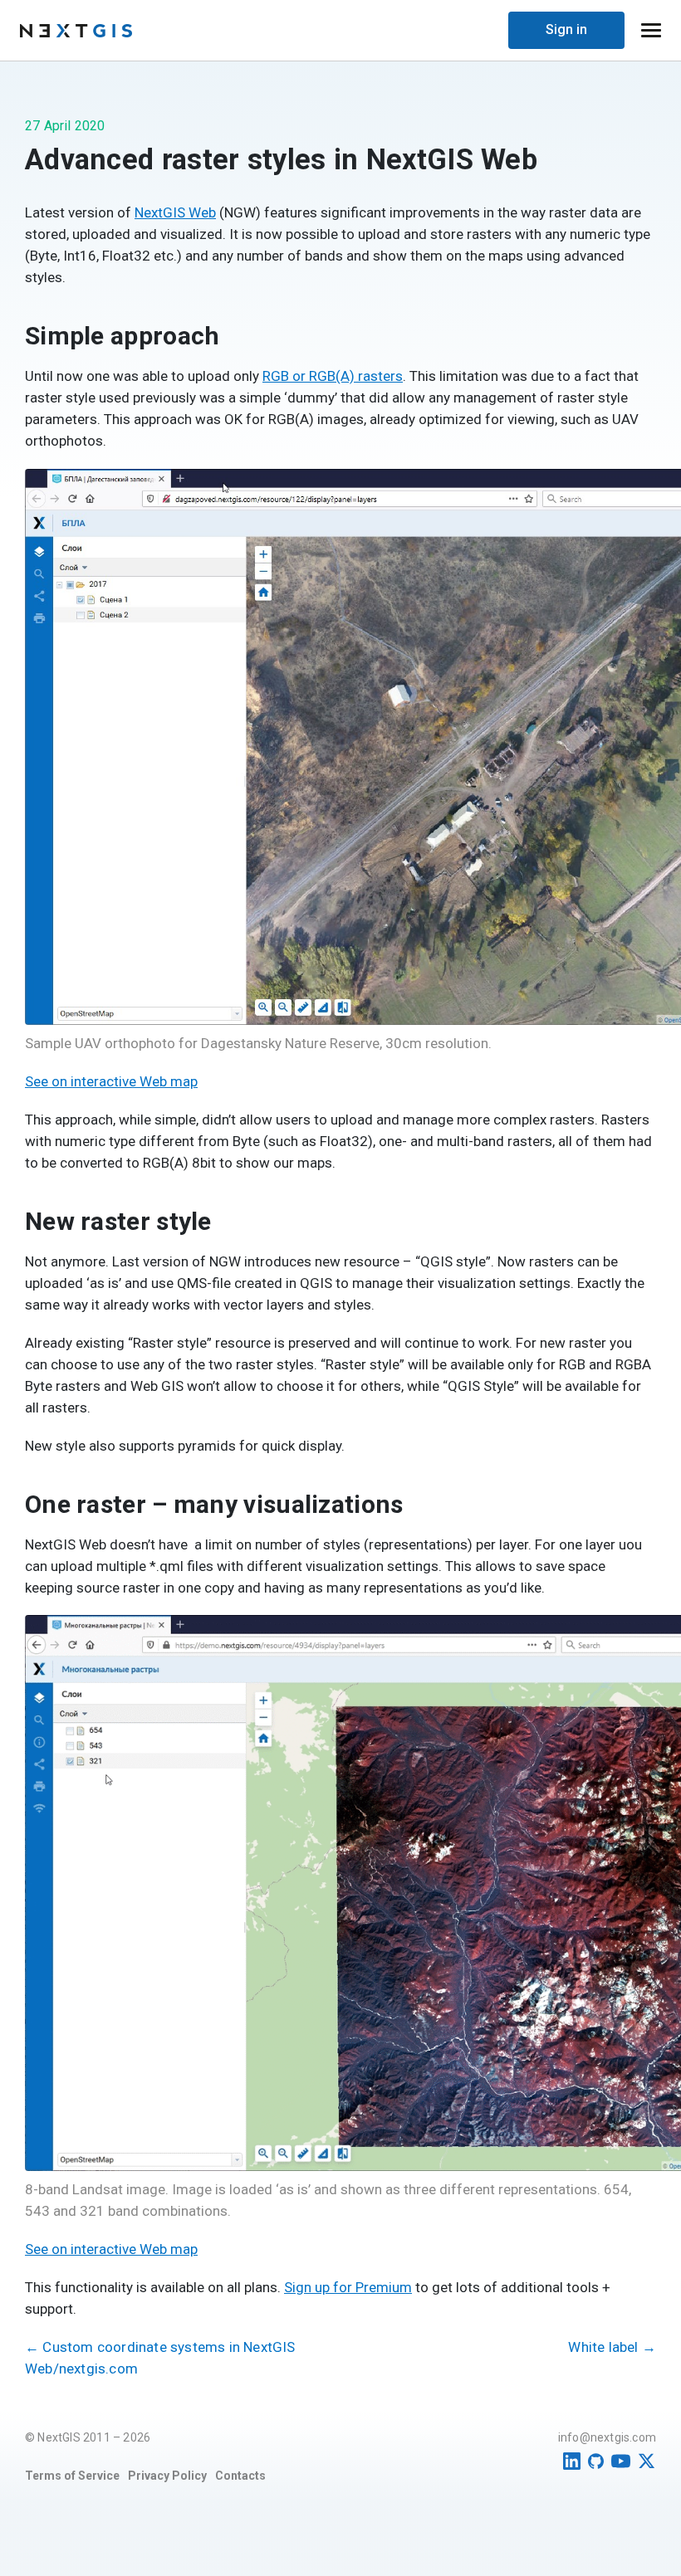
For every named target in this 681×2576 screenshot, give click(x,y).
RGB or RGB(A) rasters (333, 376)
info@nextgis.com (607, 2437)
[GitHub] (596, 2461)
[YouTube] (621, 2461)
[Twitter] (647, 2461)
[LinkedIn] (572, 2461)
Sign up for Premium (348, 2287)
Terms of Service (72, 2476)
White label (612, 2347)
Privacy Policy (167, 2476)
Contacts (240, 2476)
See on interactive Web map (111, 1081)
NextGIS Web (175, 212)
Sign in (566, 29)
